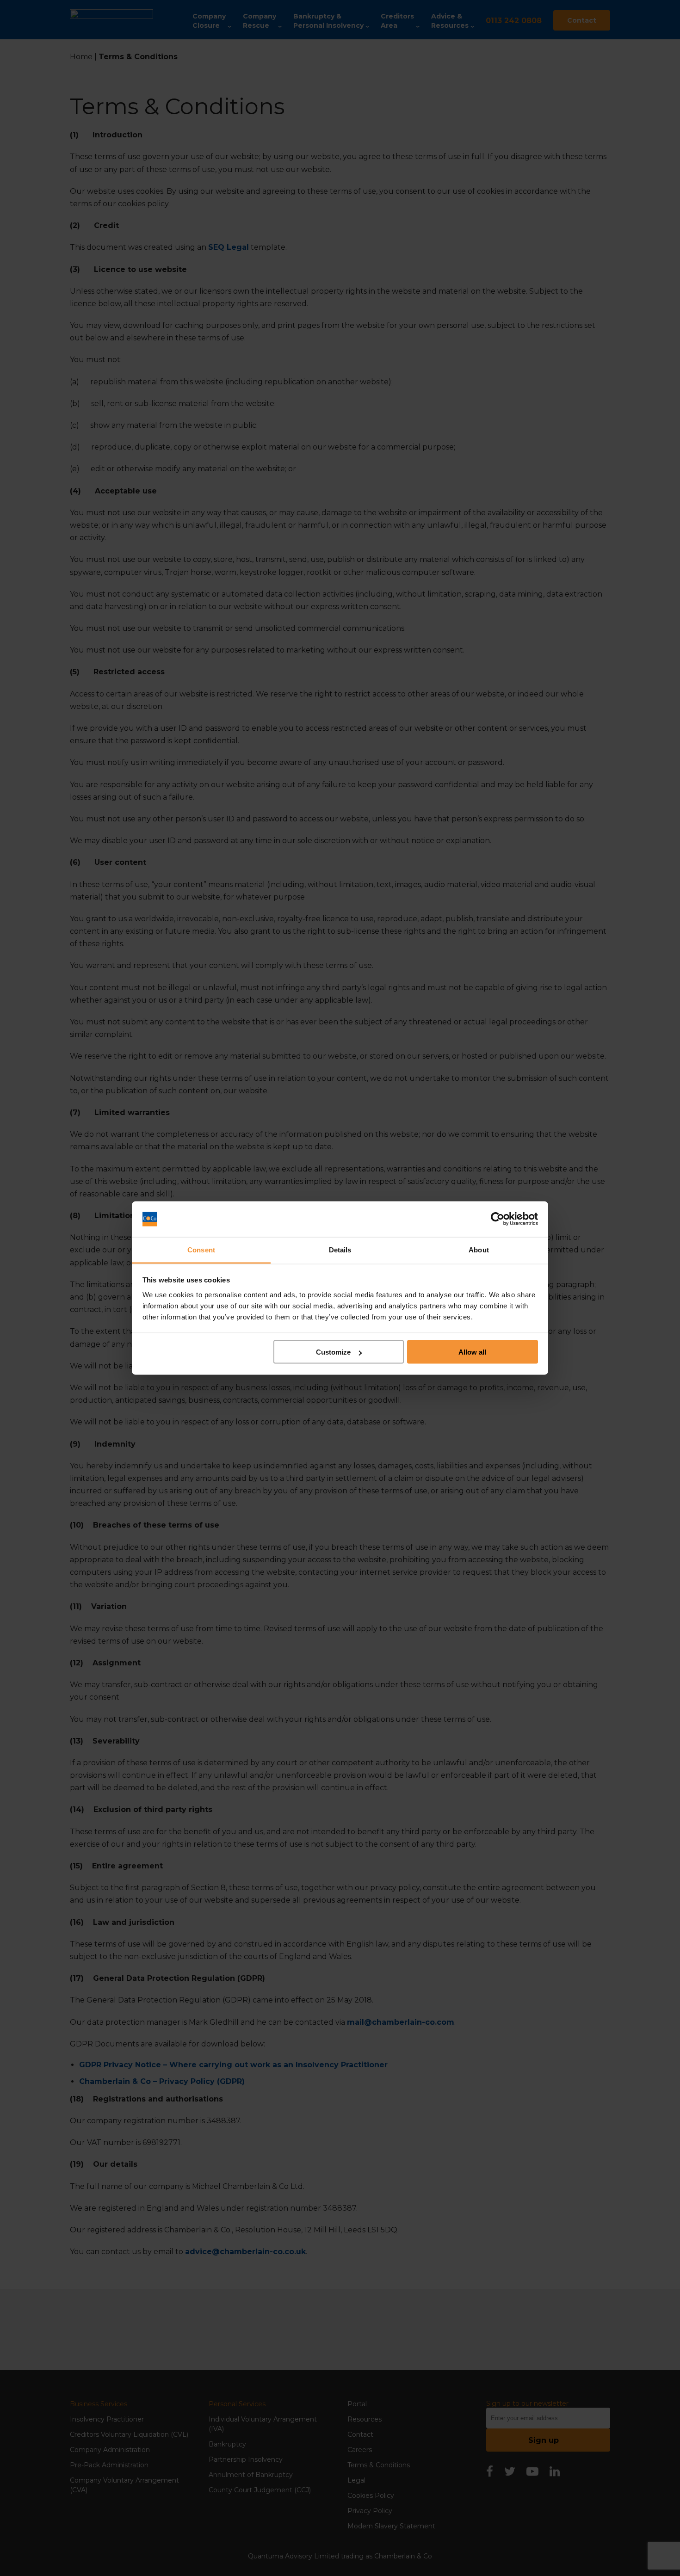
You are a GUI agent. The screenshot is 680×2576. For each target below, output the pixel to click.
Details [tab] (340, 1249)
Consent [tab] (201, 1249)
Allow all (472, 1352)
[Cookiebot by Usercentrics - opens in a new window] (498, 1219)
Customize (333, 1352)
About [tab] (479, 1249)
